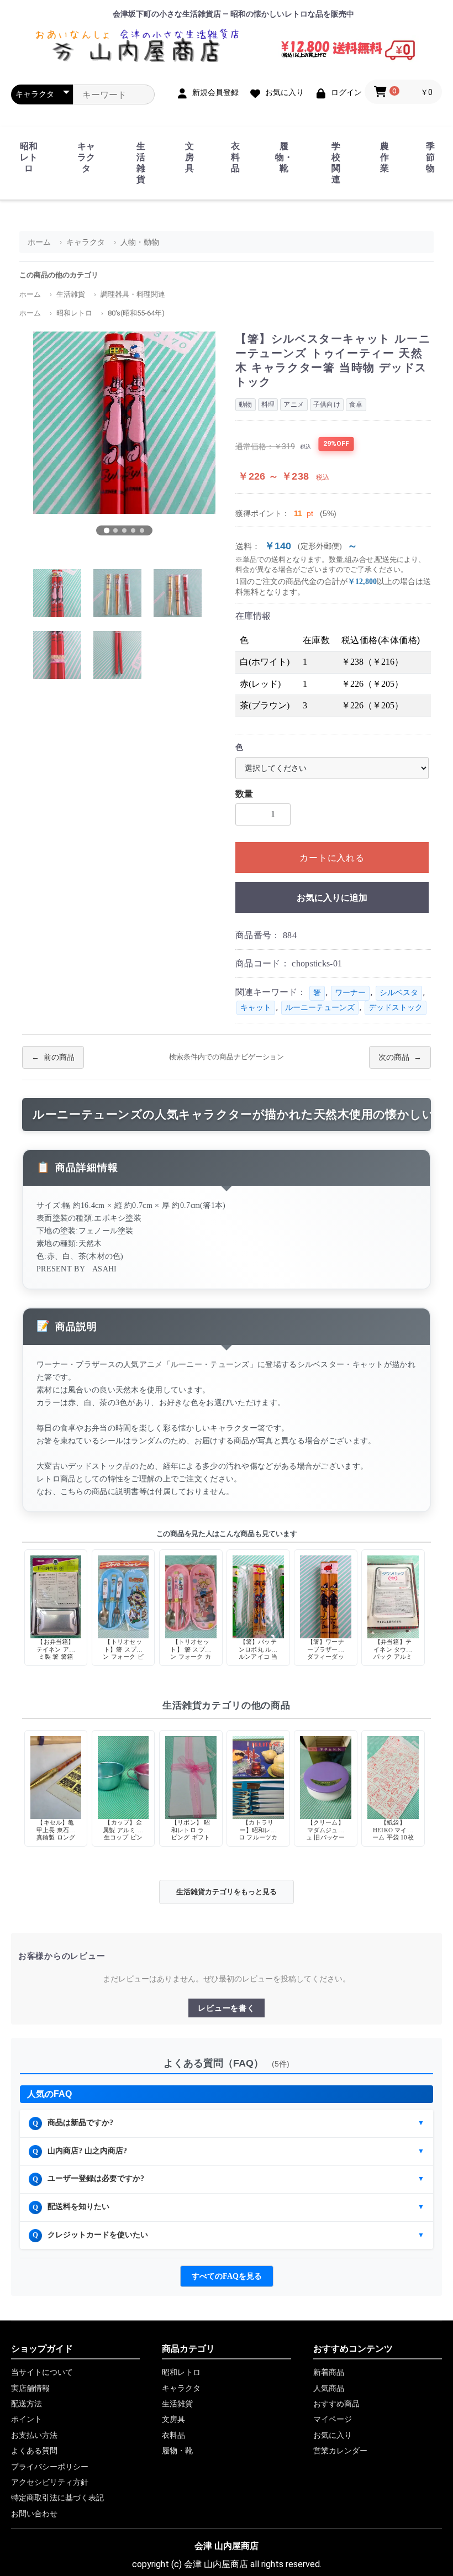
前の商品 (59, 1057)
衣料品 (235, 157)
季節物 (430, 157)
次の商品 (394, 1057)
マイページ (333, 2419)
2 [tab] (115, 530)
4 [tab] (133, 530)
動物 (246, 404)
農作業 (384, 157)
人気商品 (329, 2388)
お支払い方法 (34, 2435)
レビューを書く (226, 2008)
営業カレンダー (340, 2451)
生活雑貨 (141, 163)
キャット (256, 1008)
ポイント (27, 2419)
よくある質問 (34, 2451)
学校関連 (336, 163)
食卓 (356, 404)
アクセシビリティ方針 (50, 2482)
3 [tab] (124, 530)
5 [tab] (142, 530)
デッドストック (396, 1008)
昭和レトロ (29, 157)
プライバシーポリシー (50, 2467)
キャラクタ (86, 157)
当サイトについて (42, 2372)
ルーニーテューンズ (320, 1008)
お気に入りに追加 (332, 898)
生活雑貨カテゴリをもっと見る (227, 1892)
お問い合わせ (34, 2514)
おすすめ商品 (336, 2404)
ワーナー (350, 993)
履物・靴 (284, 157)
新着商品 (329, 2372)
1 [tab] (107, 530)
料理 (268, 404)
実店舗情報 (30, 2388)
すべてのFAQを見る (227, 2276)
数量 (244, 794)
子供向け (327, 404)
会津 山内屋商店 (227, 2546)
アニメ (294, 404)
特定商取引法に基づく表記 (57, 2498)
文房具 (189, 157)
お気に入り (333, 2435)
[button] (403, 92)
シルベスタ (399, 993)
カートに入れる (332, 858)
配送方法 (27, 2404)
